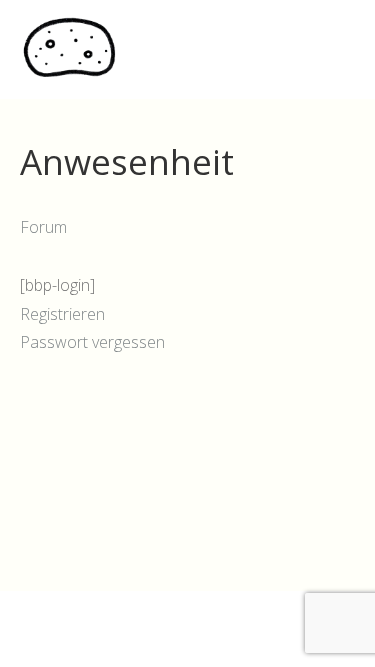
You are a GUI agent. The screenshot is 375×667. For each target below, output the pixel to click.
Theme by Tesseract (176, 637)
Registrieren (62, 314)
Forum (43, 227)
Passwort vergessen (92, 342)
